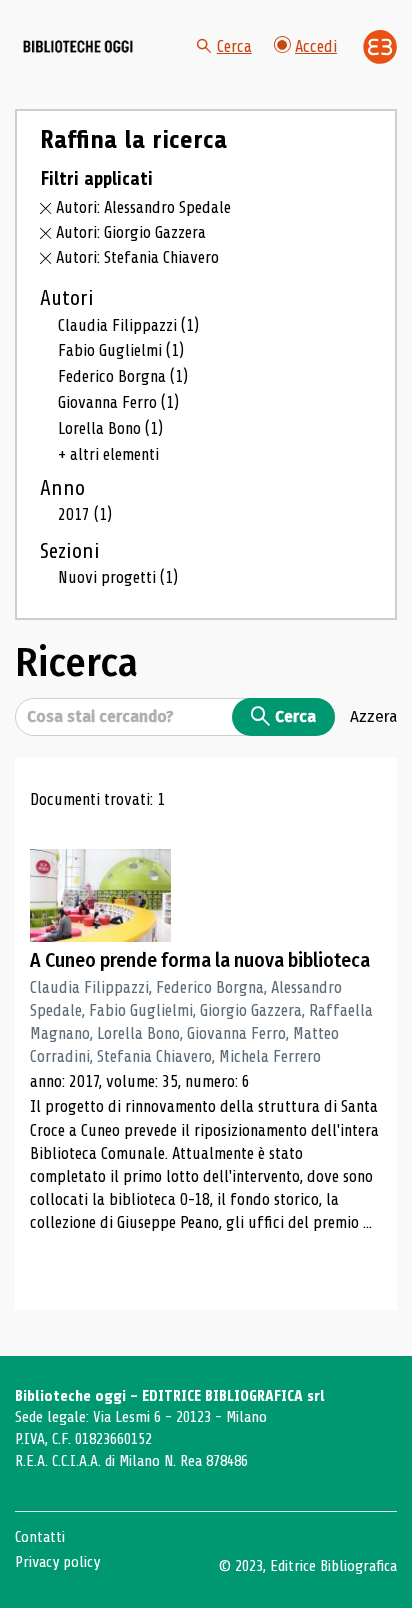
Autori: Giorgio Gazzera (131, 232)
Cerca (234, 46)
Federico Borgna (123, 376)
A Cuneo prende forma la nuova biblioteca (200, 960)
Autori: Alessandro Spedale (143, 207)
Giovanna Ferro (118, 402)
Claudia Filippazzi (128, 325)
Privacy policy (57, 1562)
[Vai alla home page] (78, 47)
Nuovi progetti (118, 577)
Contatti (40, 1537)
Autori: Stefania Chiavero (137, 257)
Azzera (373, 716)
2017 (85, 514)
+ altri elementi (108, 454)
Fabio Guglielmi (121, 350)
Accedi (316, 46)
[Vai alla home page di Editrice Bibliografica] (380, 47)
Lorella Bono (110, 428)
